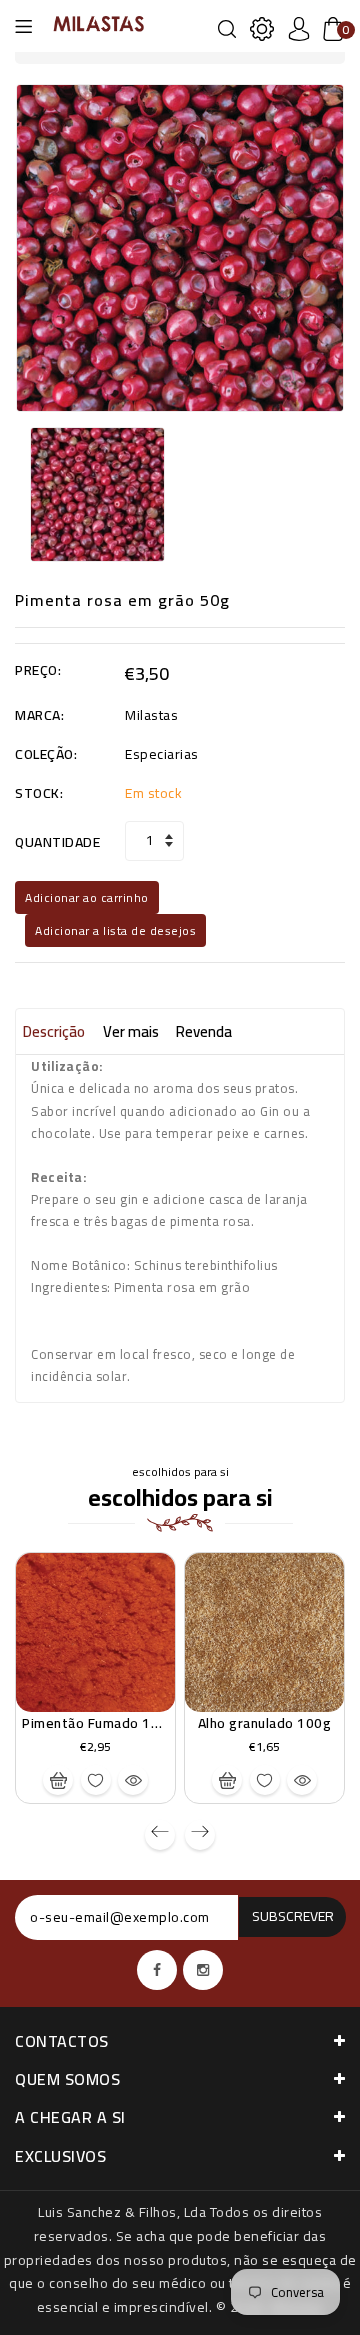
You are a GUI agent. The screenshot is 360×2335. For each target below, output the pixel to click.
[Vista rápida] (133, 1780)
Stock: (39, 794)
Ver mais (131, 1031)
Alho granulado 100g (265, 1723)
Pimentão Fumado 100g (99, 1723)
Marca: (39, 716)
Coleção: (46, 755)
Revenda (204, 1031)
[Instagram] (203, 1970)
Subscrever (293, 1916)
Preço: (38, 671)
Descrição (54, 1031)
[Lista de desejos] (96, 1780)
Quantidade (57, 843)
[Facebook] (157, 1970)
